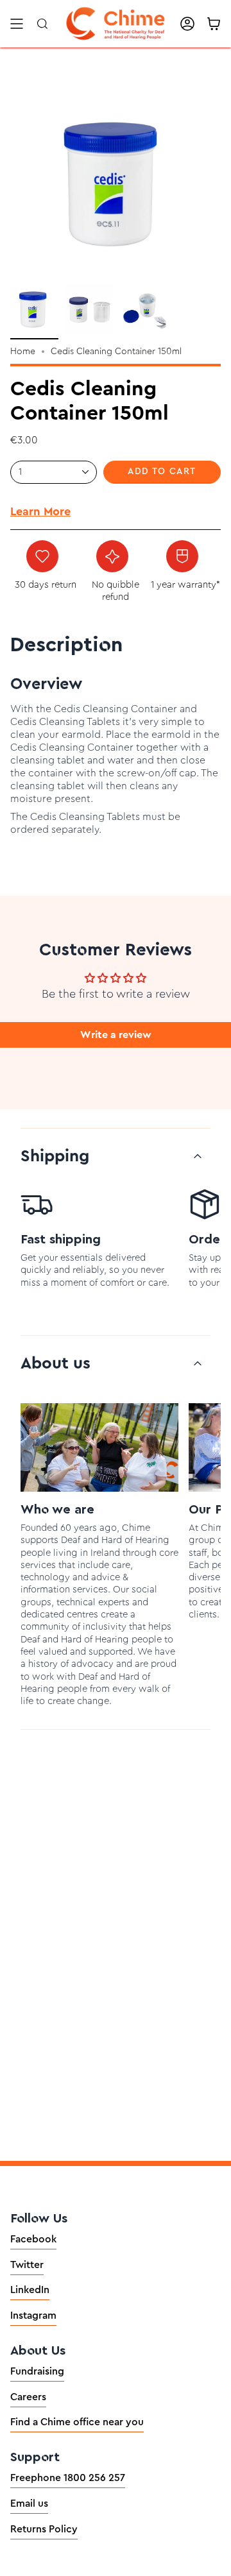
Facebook (33, 2239)
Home (23, 352)
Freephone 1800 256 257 (68, 2478)
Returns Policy (44, 2529)
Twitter (27, 2265)
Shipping (55, 1156)
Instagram (33, 2316)
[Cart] (214, 24)
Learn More (40, 511)
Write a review (116, 1035)
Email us (29, 2503)
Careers (28, 2397)
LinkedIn (30, 2290)
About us (56, 1363)
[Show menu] (17, 24)
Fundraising (37, 2371)
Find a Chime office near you (77, 2422)
